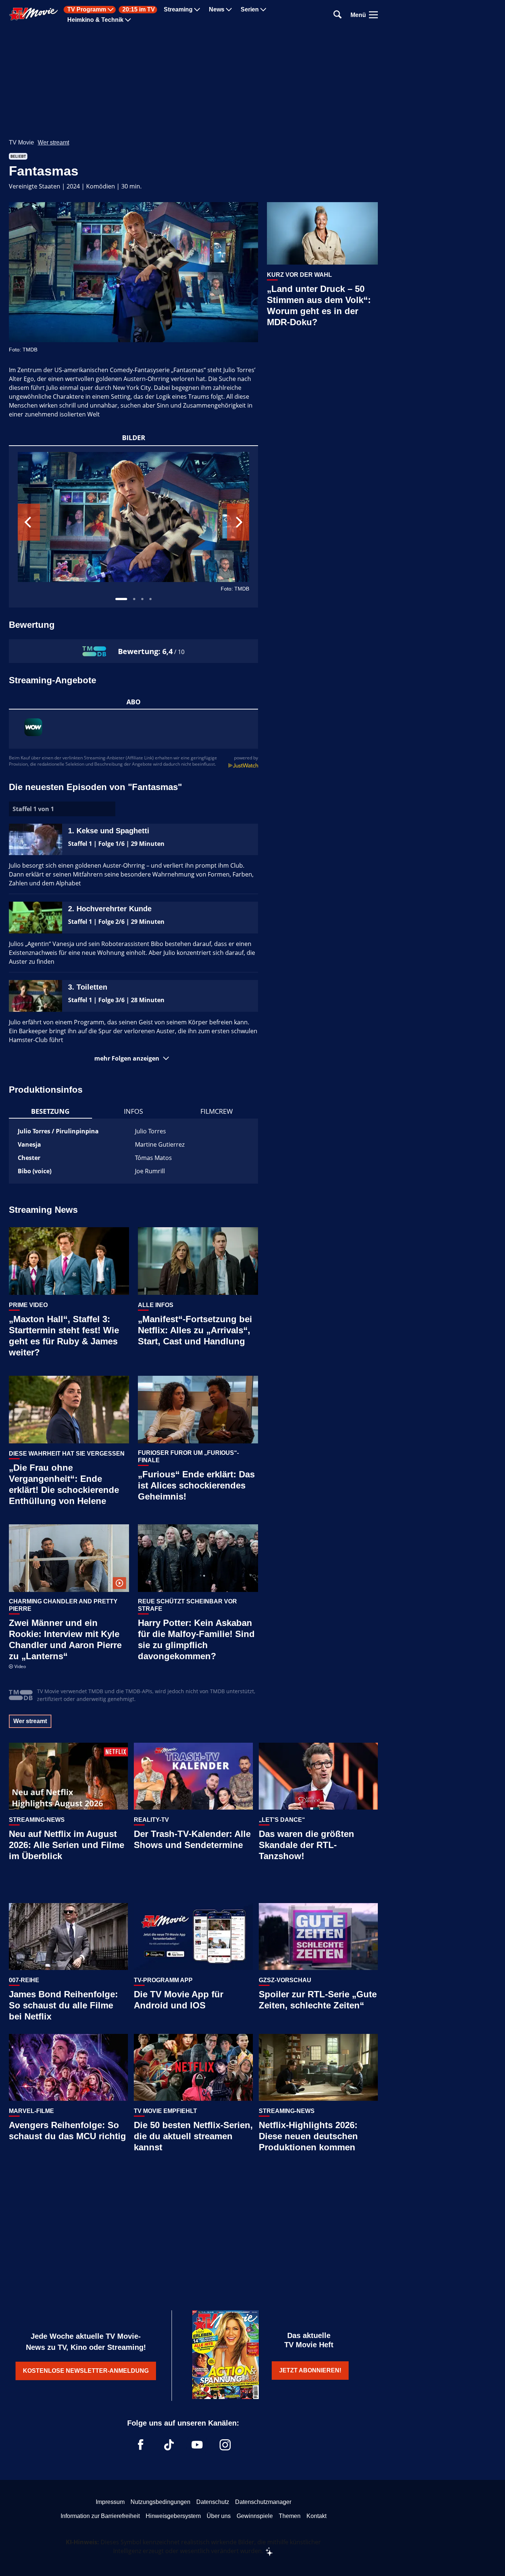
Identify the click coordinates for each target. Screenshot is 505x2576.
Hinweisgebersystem (173, 2516)
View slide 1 (121, 599)
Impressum (110, 2502)
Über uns (219, 2516)
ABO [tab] (133, 702)
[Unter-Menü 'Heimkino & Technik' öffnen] (128, 20)
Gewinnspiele (255, 2516)
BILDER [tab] (134, 438)
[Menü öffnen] (373, 15)
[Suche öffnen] (338, 15)
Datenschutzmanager (263, 2502)
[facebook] (141, 2445)
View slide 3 (142, 599)
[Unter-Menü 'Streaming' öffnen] (197, 10)
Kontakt (316, 2516)
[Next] (238, 522)
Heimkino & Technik (95, 20)
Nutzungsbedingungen (160, 2502)
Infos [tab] (133, 1111)
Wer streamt (53, 142)
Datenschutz (213, 2502)
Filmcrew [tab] (217, 1111)
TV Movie (21, 142)
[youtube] (197, 2445)
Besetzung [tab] (50, 1111)
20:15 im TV (139, 10)
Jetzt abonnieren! (310, 2370)
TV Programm (87, 10)
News (217, 10)
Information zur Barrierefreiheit (100, 2516)
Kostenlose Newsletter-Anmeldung (86, 2371)
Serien (250, 10)
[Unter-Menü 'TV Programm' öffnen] (111, 10)
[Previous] (29, 522)
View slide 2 (134, 599)
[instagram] (225, 2445)
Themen (290, 2516)
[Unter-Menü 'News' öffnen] (229, 10)
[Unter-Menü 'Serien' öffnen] (263, 10)
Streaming (178, 10)
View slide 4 (150, 599)
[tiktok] (169, 2445)
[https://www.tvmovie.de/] (34, 14)
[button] (133, 1058)
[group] (133, 527)
